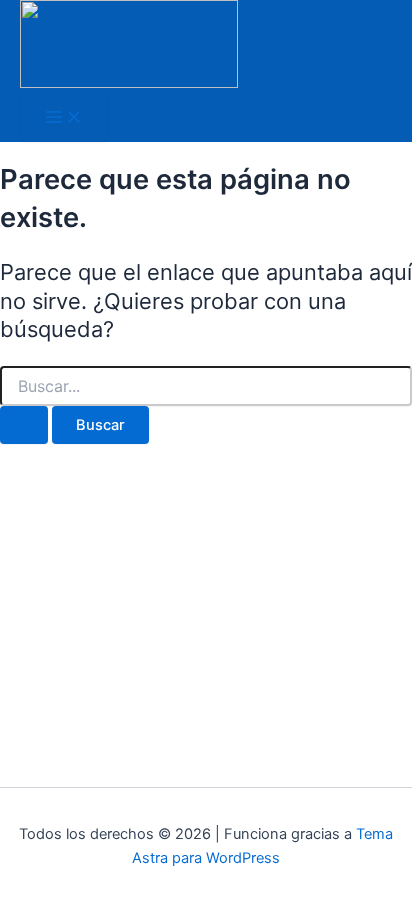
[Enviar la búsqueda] (24, 425)
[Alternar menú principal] (64, 118)
